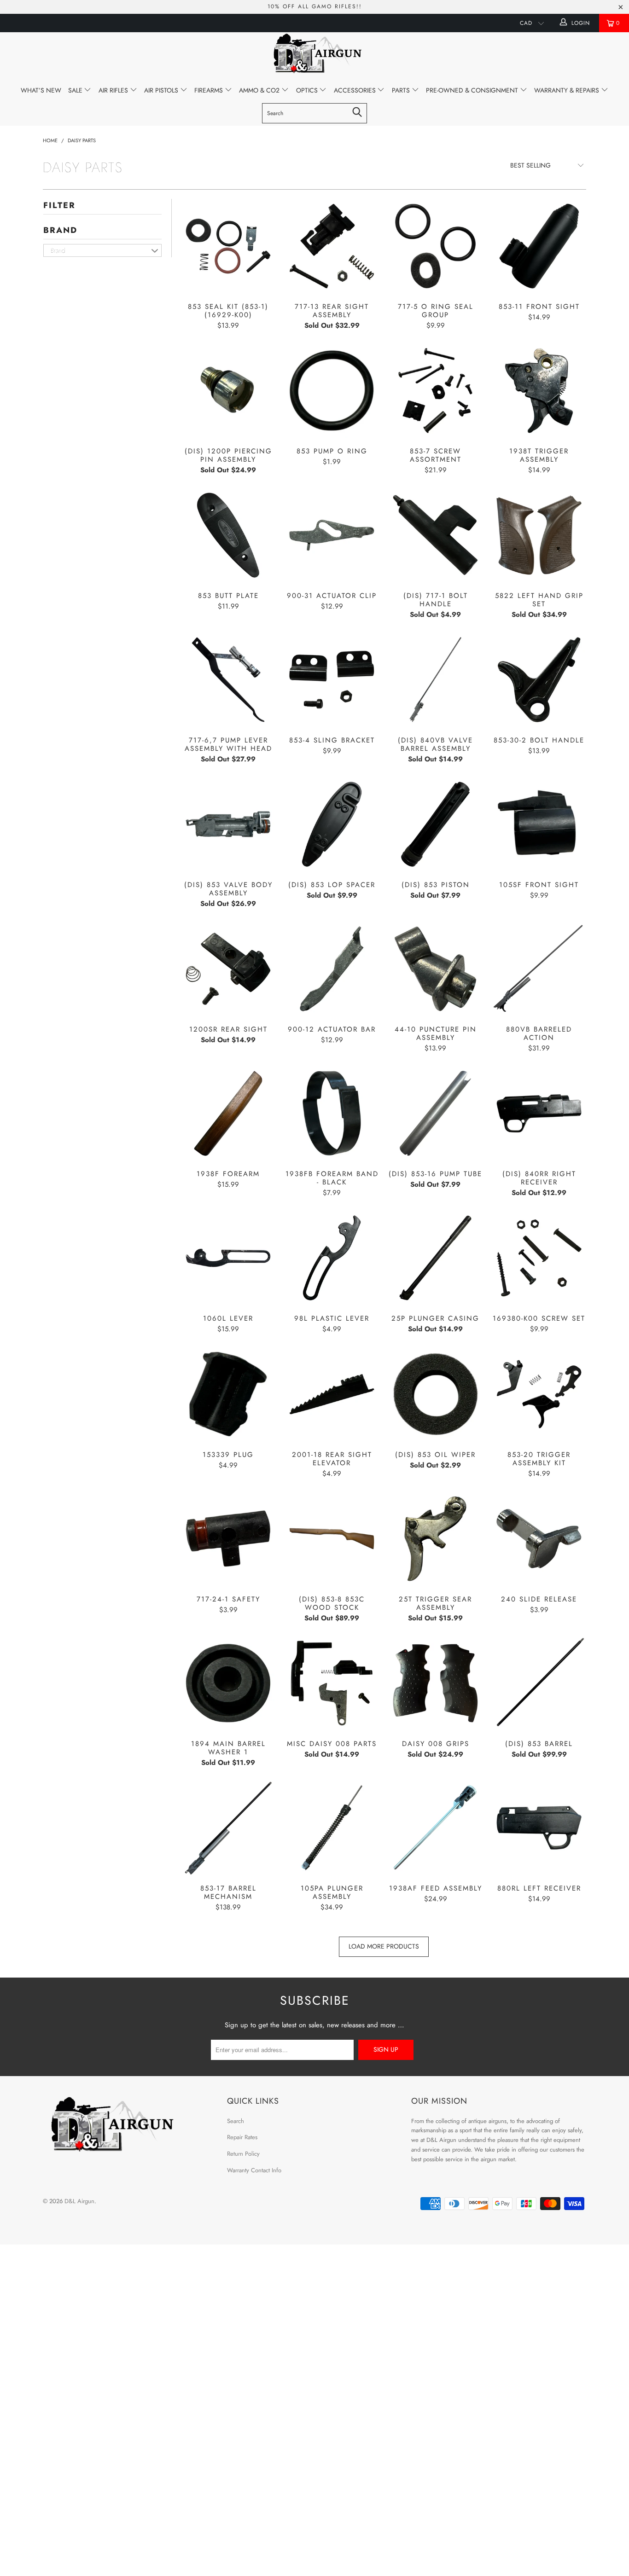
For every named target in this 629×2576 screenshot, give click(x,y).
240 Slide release (539, 1539)
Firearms (210, 90)
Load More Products (384, 1946)
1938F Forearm (228, 1113)
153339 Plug (228, 1394)
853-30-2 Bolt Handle (539, 680)
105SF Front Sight (539, 824)
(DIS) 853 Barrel (539, 1683)
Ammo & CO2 (260, 90)
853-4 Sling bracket (332, 680)
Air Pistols (162, 90)
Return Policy (243, 2154)
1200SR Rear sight (228, 969)
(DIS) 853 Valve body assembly (228, 824)
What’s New (41, 90)
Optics (308, 90)
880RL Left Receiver (539, 1828)
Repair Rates (242, 2137)
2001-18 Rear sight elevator (332, 1394)
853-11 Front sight (539, 246)
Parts (402, 90)
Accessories (356, 90)
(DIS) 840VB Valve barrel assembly (435, 680)
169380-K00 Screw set (539, 1258)
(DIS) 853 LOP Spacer (332, 824)
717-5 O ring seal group (435, 246)
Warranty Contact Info (254, 2170)
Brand (60, 230)
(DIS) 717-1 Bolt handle (435, 535)
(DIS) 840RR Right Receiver (539, 1113)
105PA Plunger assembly (332, 1828)
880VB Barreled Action (539, 969)
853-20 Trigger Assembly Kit (539, 1394)
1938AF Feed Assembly (435, 1828)
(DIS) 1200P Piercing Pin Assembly (228, 391)
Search (236, 2121)
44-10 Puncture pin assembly (435, 969)
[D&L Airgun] (314, 55)
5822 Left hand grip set (539, 535)
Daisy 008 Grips (435, 1683)
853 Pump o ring (332, 391)
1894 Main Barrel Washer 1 (228, 1683)
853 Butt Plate (228, 535)
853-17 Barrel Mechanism (228, 1828)
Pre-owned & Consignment (473, 90)
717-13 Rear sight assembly (332, 246)
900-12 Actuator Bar (332, 969)
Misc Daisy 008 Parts (332, 1683)
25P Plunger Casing (435, 1258)
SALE (76, 90)
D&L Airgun (79, 2201)
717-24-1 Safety (228, 1539)
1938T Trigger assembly (539, 391)
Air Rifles (114, 90)
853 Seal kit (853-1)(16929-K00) (228, 246)
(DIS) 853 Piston (435, 824)
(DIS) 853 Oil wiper (435, 1394)
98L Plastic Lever (332, 1258)
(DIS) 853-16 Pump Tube (435, 1113)
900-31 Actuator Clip (332, 535)
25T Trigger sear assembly (435, 1539)
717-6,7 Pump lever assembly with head (228, 680)
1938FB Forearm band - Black (332, 1113)
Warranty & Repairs (568, 90)
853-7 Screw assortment (435, 391)
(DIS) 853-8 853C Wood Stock (332, 1539)
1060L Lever (228, 1258)
